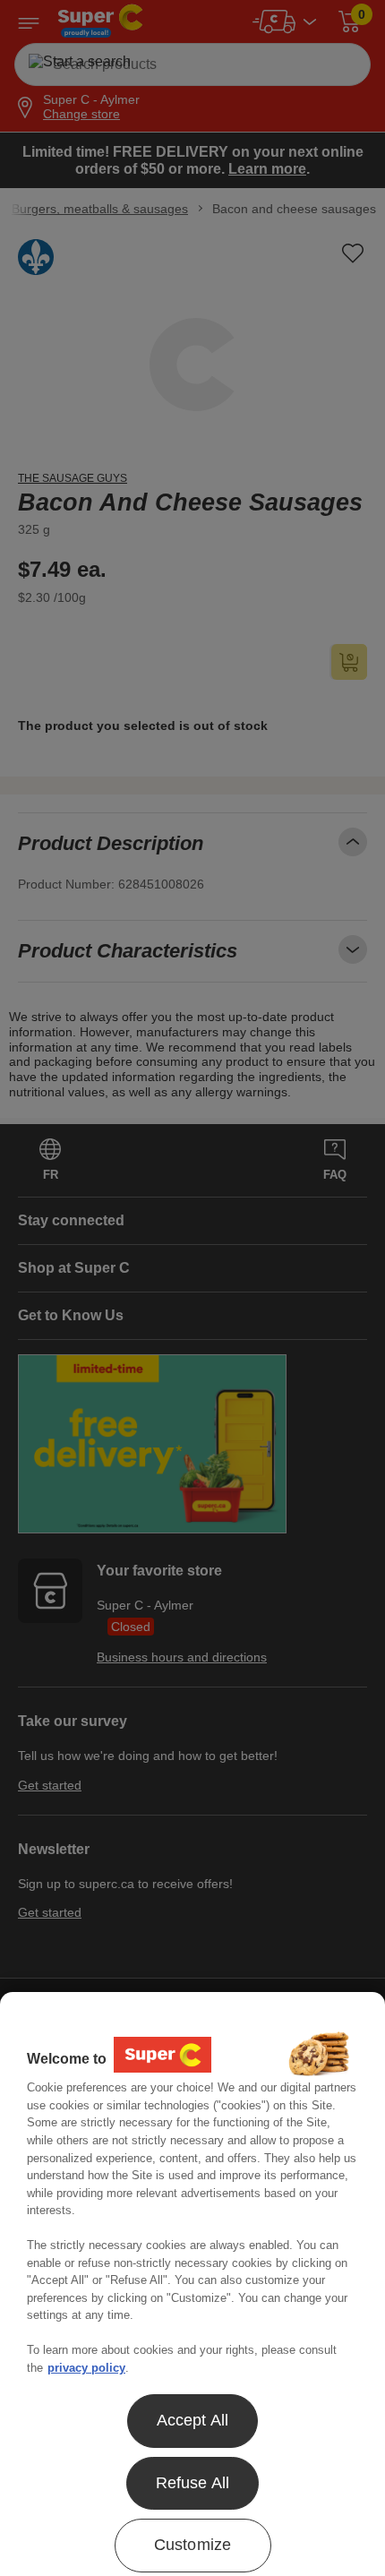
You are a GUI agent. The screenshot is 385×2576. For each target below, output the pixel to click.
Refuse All (193, 2483)
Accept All (193, 2420)
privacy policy (86, 2368)
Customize (193, 2545)
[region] (192, 2284)
